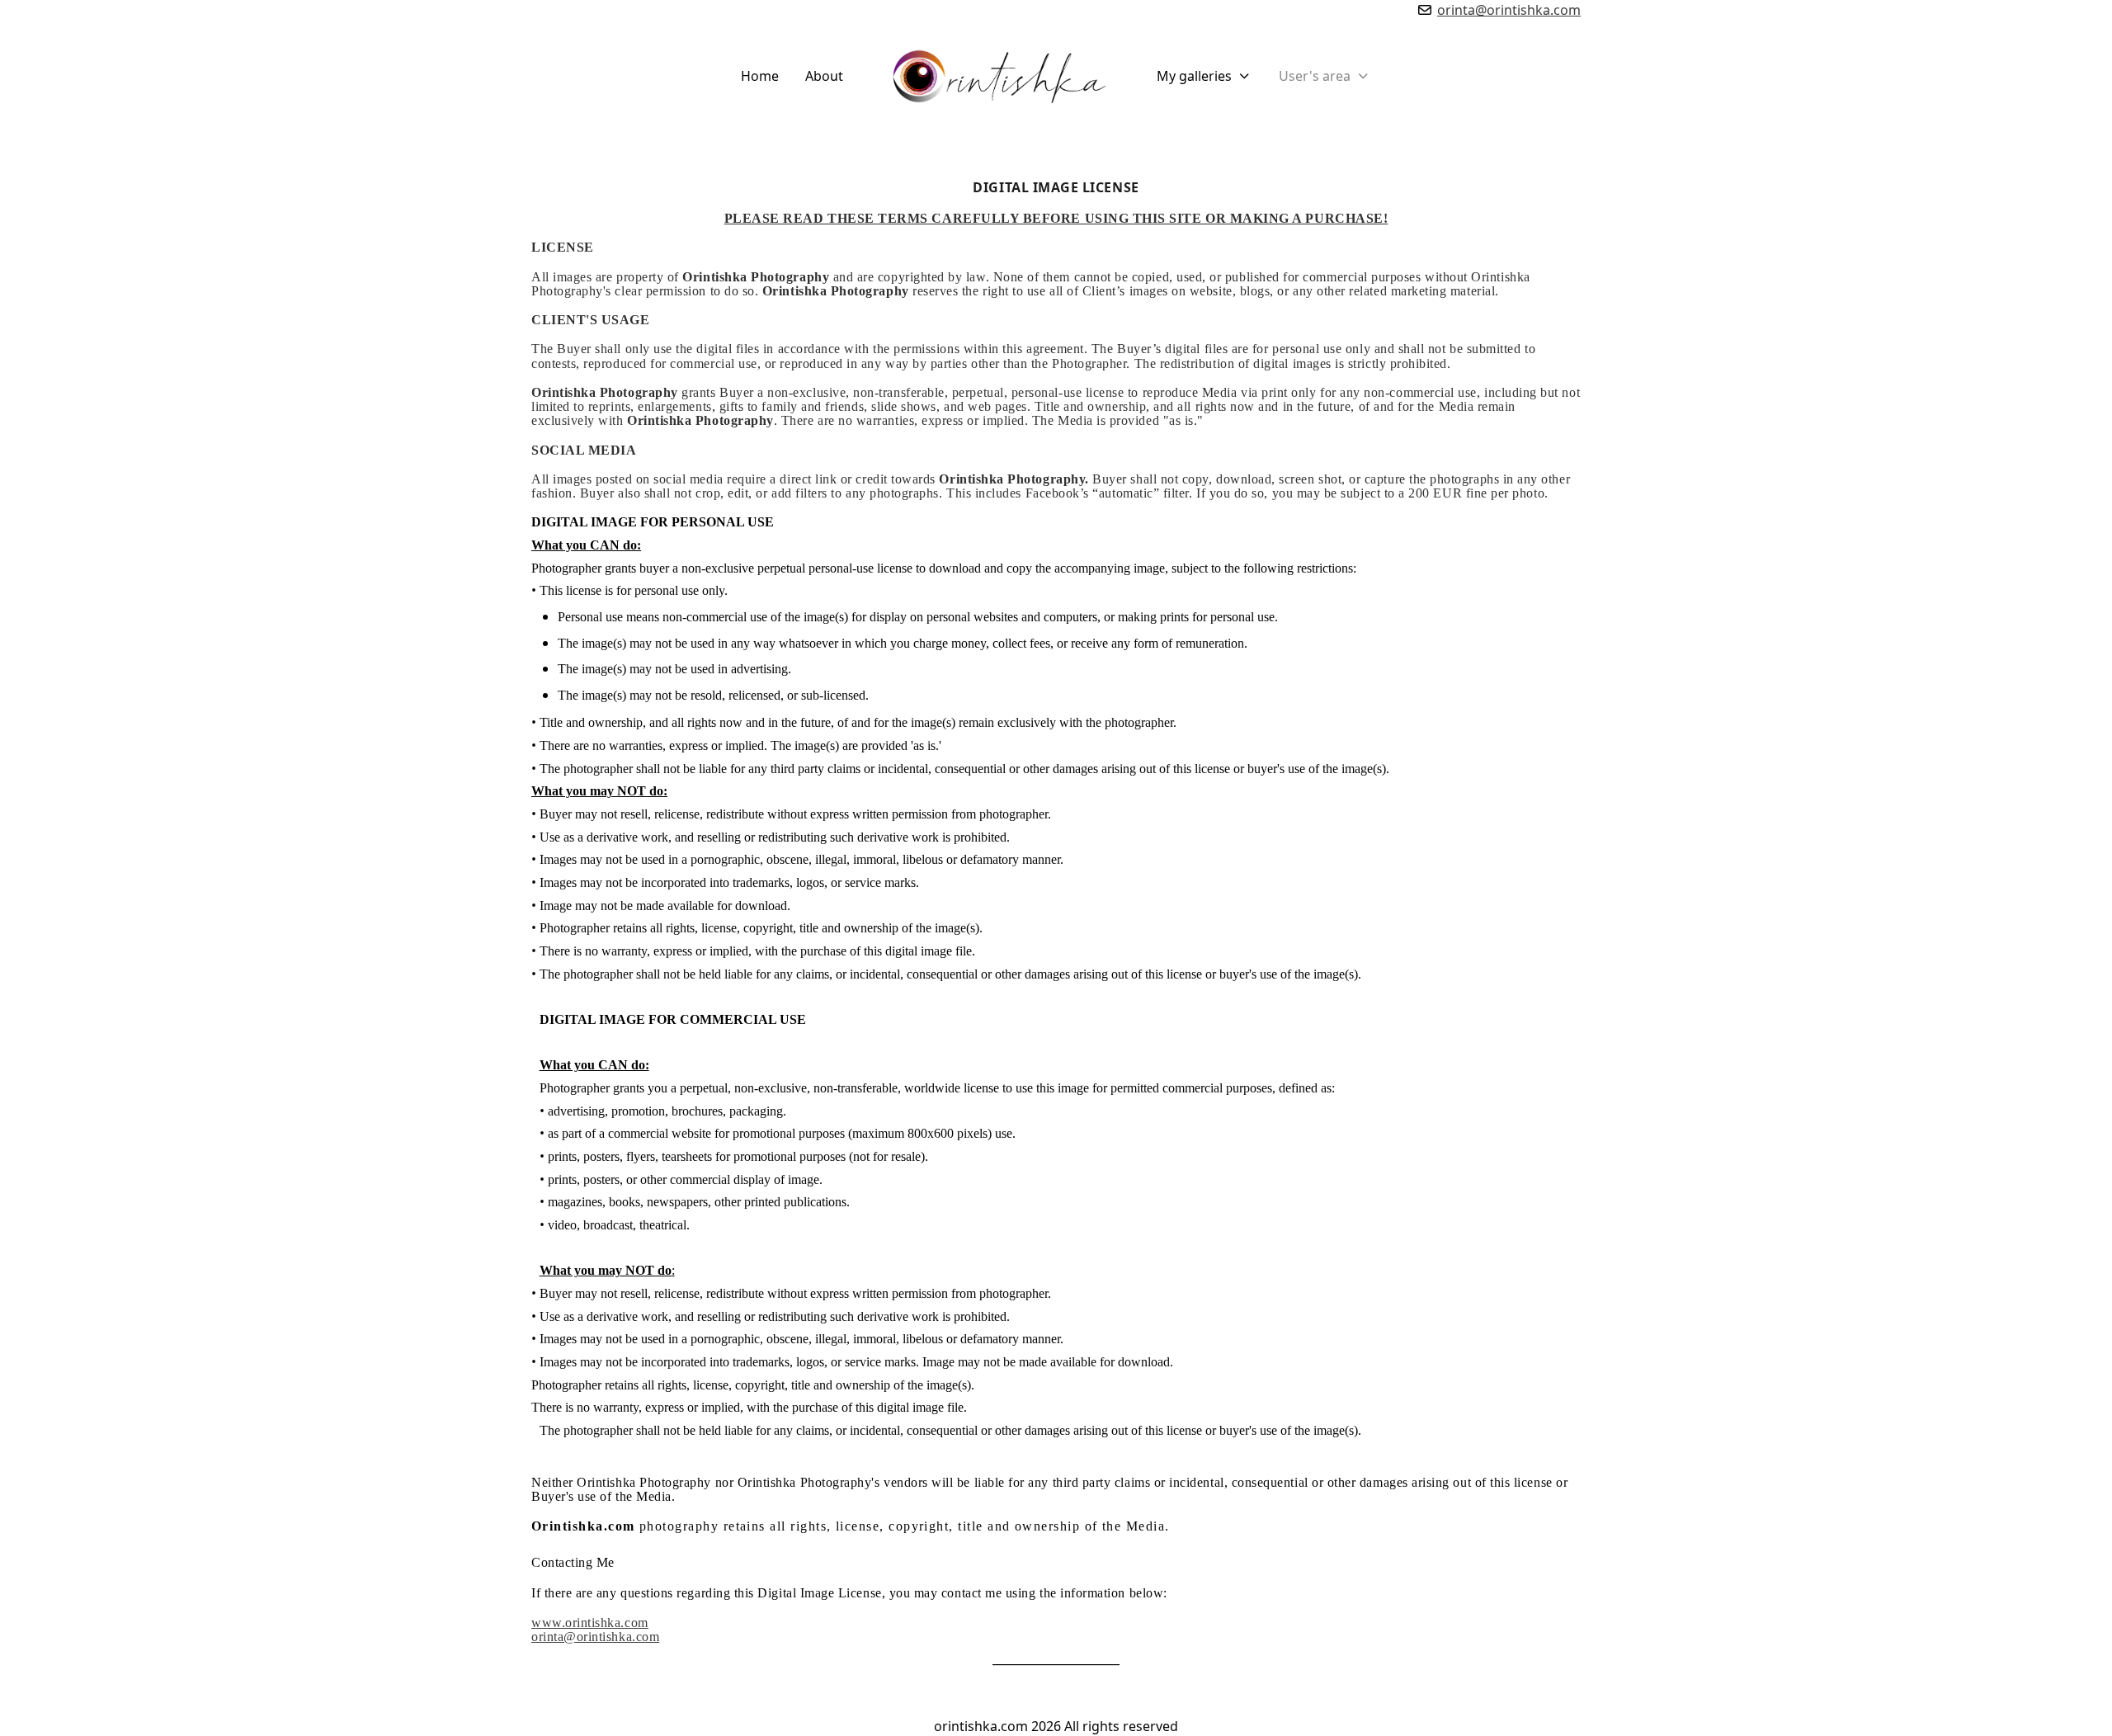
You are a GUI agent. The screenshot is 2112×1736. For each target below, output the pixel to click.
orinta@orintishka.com (1509, 10)
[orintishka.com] (1000, 76)
